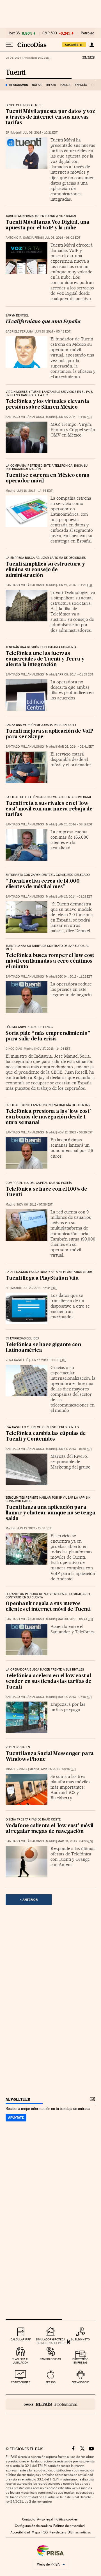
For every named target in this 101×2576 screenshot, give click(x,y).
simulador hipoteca (50, 2339)
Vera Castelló (17, 1360)
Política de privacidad (69, 2526)
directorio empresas (80, 2361)
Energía (81, 85)
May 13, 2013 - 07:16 (75, 1697)
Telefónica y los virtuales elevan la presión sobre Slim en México (47, 405)
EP (7, 133)
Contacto (29, 2519)
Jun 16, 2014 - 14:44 (35, 491)
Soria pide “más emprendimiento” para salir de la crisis (48, 1036)
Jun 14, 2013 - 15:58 (75, 1449)
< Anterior (29, 1900)
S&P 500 (50, 33)
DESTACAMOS (19, 85)
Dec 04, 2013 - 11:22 (75, 977)
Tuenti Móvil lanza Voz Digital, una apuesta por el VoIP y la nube (48, 225)
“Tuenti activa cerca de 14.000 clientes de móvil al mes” (43, 884)
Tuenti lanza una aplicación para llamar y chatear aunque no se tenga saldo (50, 1513)
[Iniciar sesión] (92, 45)
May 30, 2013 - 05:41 (75, 1619)
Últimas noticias (79, 2532)
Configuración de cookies (33, 2526)
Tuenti (15, 73)
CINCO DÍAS (14, 1049)
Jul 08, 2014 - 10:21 (40, 133)
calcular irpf (21, 2339)
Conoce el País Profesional (50, 2404)
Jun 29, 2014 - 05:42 (53, 332)
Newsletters (58, 2532)
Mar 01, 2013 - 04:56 (75, 1841)
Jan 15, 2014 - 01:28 (75, 897)
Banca (65, 85)
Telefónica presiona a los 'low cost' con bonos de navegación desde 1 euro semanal (48, 1117)
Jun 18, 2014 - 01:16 (75, 417)
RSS (45, 2532)
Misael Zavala (17, 1769)
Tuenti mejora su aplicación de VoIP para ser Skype (50, 734)
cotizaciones (21, 2382)
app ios (50, 2382)
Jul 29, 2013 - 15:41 (40, 1288)
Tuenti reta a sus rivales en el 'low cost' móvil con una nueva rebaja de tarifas (49, 809)
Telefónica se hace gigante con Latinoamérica (43, 1348)
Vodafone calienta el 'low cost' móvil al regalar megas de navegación (50, 1829)
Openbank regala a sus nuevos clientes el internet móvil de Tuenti (48, 1607)
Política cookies (66, 2519)
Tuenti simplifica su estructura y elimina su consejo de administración (45, 570)
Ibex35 (51, 85)
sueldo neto (80, 2339)
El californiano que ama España (43, 322)
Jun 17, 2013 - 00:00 (48, 1360)
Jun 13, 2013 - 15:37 (34, 1528)
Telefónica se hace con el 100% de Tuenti (46, 1192)
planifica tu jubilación (21, 2361)
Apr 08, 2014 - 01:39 (75, 675)
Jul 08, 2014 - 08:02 (62, 238)
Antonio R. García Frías (24, 238)
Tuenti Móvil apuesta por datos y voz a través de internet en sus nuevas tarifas (50, 117)
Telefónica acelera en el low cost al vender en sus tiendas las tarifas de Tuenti (49, 1682)
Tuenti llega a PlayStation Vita (42, 1278)
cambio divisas (50, 2359)
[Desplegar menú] (10, 45)
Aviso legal (45, 2519)
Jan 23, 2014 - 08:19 (75, 824)
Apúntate (16, 2117)
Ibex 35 (14, 33)
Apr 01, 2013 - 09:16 (58, 1769)
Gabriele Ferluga (19, 332)
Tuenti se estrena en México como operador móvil (48, 478)
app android (80, 2382)
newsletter (18, 2099)
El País (88, 57)
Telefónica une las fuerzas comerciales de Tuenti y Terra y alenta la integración (45, 659)
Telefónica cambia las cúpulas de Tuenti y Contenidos (46, 1437)
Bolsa (37, 85)
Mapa (36, 2532)
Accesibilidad (20, 2532)
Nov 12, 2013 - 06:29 (75, 1132)
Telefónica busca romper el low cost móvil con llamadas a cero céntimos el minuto (50, 961)
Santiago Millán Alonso (25, 417)
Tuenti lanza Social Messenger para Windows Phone (50, 1757)
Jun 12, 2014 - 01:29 (75, 585)
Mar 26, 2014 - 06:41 (76, 747)
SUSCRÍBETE (74, 45)
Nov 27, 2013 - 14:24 (53, 1049)
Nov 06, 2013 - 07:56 (35, 1205)
